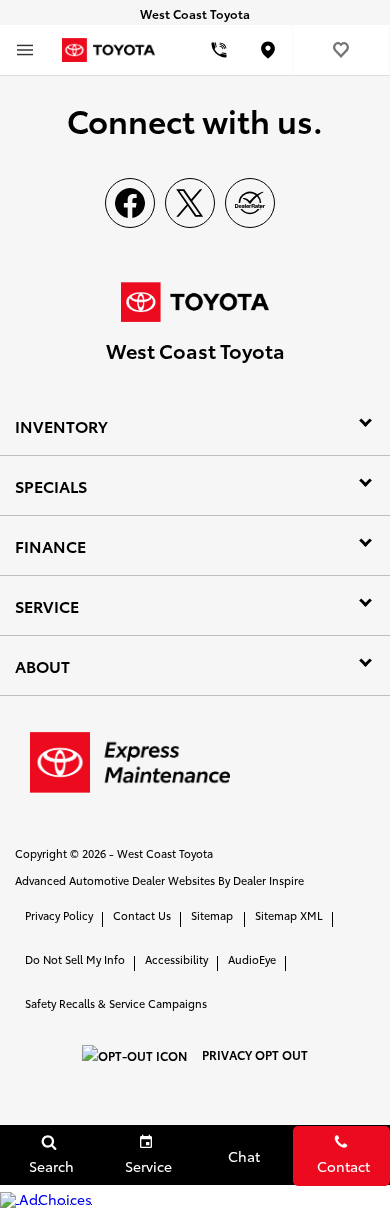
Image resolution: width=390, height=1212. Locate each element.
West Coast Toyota (165, 853)
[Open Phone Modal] (219, 50)
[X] (190, 203)
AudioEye (252, 959)
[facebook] (130, 203)
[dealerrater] (250, 203)
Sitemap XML (289, 915)
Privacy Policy (59, 915)
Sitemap (212, 915)
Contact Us (142, 915)
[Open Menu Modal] (25, 50)
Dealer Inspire (268, 880)
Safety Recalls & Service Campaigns (116, 1003)
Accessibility (176, 959)
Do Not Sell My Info (75, 959)
